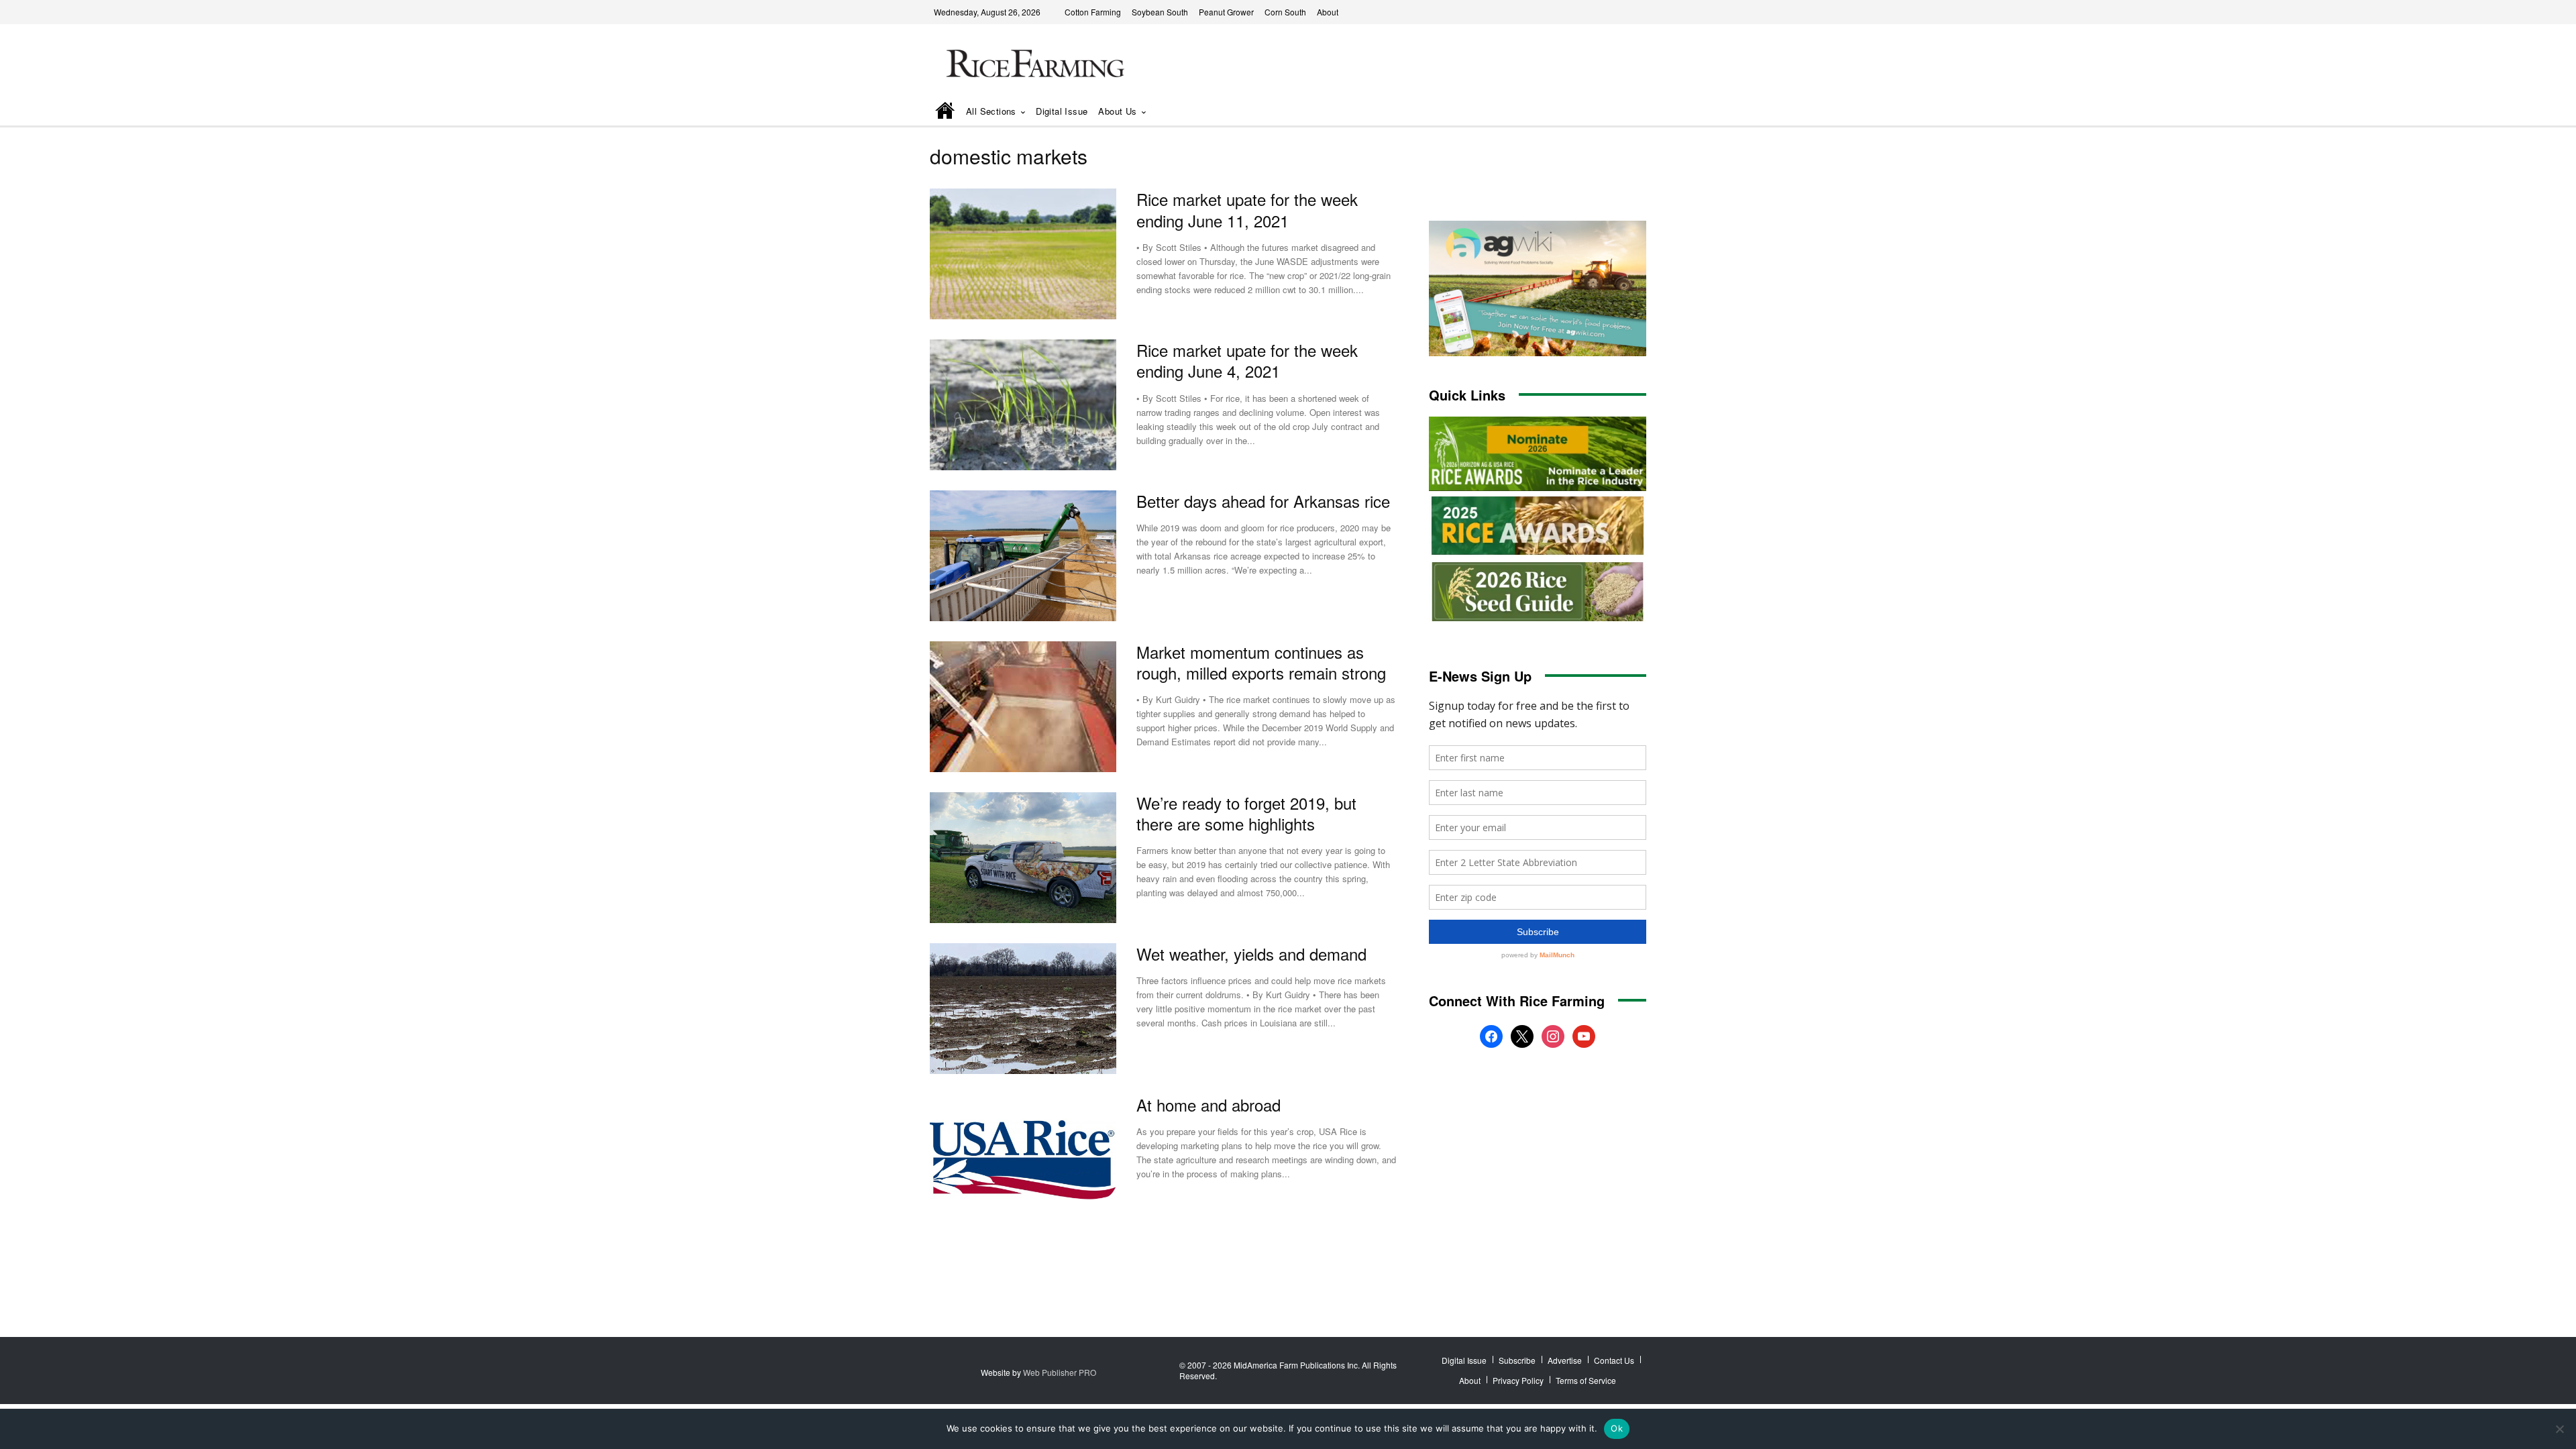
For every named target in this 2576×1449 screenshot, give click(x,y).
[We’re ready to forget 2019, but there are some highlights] (1023, 858)
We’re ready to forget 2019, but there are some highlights (1246, 813)
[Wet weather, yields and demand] (1023, 1009)
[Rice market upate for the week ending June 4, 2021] (1023, 405)
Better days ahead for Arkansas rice (1263, 501)
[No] (2559, 1429)
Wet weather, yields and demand (1251, 954)
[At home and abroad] (1023, 1160)
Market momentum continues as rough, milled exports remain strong (1261, 662)
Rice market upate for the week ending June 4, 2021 (1247, 360)
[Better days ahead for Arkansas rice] (1023, 556)
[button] (1617, 112)
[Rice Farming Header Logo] (1032, 65)
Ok (1617, 1428)
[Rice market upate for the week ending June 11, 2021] (1023, 254)
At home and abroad (1209, 1105)
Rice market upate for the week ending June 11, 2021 (1247, 209)
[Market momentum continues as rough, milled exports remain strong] (1023, 707)
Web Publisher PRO (1060, 1372)
